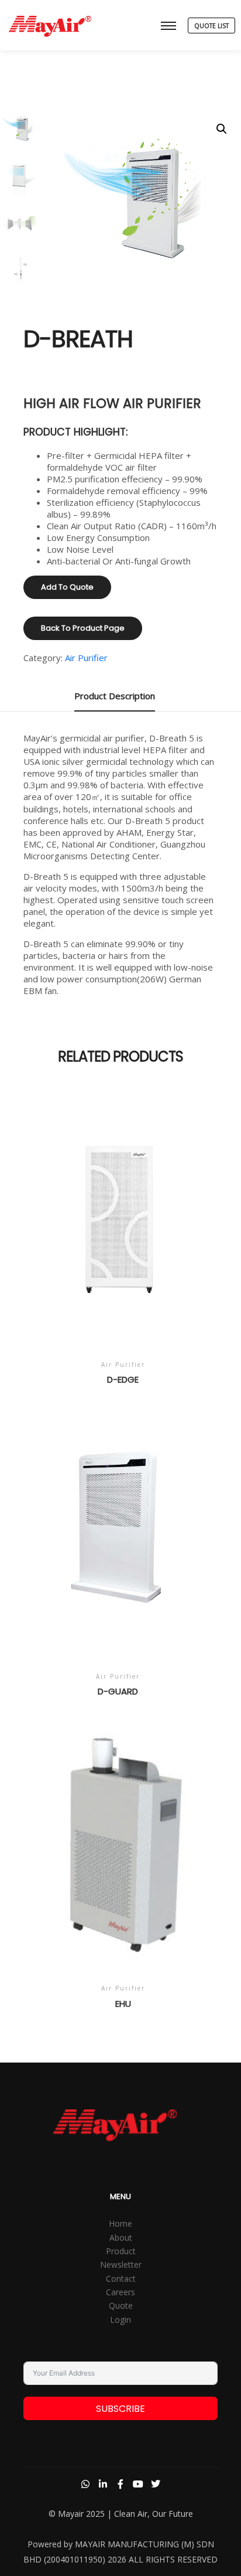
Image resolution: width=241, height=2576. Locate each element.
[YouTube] (138, 2484)
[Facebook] (120, 2484)
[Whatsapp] (85, 2484)
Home (120, 2223)
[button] (222, 129)
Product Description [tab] (115, 696)
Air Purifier (86, 658)
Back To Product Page (83, 628)
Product (121, 2251)
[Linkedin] (103, 2484)
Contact (121, 2279)
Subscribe (120, 2409)
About (121, 2238)
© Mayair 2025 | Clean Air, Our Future (121, 2514)
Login (120, 2320)
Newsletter (121, 2264)
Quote (121, 2306)
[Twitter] (156, 2484)
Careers (120, 2292)
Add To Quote (67, 587)
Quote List (211, 26)
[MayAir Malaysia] (50, 25)
